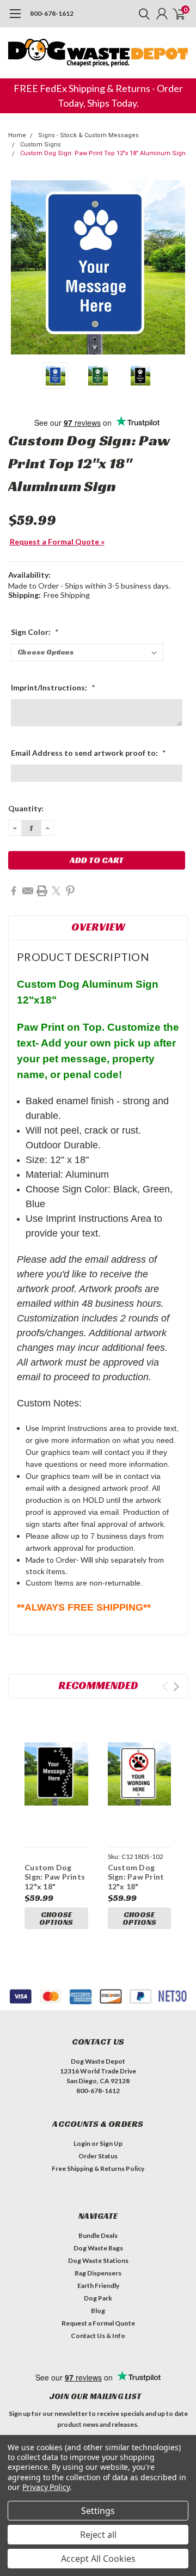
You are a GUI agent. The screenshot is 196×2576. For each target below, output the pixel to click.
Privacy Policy (46, 2487)
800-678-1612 (52, 13)
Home (17, 135)
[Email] (28, 891)
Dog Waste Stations (98, 2260)
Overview (98, 927)
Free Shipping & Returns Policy (98, 2168)
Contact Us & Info (98, 2336)
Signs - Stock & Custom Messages (88, 135)
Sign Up (111, 2143)
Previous (19, 267)
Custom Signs (41, 145)
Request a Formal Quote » (57, 541)
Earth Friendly (98, 2286)
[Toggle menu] (15, 19)
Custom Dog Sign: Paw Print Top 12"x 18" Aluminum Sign (103, 153)
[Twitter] (56, 891)
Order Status (98, 2156)
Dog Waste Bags (98, 2248)
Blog (98, 2311)
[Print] (42, 891)
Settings (98, 2511)
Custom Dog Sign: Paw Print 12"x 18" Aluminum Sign (136, 1882)
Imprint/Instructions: (53, 687)
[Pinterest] (70, 891)
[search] (142, 14)
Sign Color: (35, 632)
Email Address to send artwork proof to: (88, 753)
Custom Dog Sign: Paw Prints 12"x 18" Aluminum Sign (55, 1882)
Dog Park (98, 2298)
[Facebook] (14, 891)
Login (82, 2143)
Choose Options (56, 1918)
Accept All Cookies (98, 2559)
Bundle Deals (98, 2235)
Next (177, 267)
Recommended (98, 1685)
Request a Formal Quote (98, 2323)
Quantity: (26, 808)
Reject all (98, 2535)
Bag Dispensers (98, 2273)
